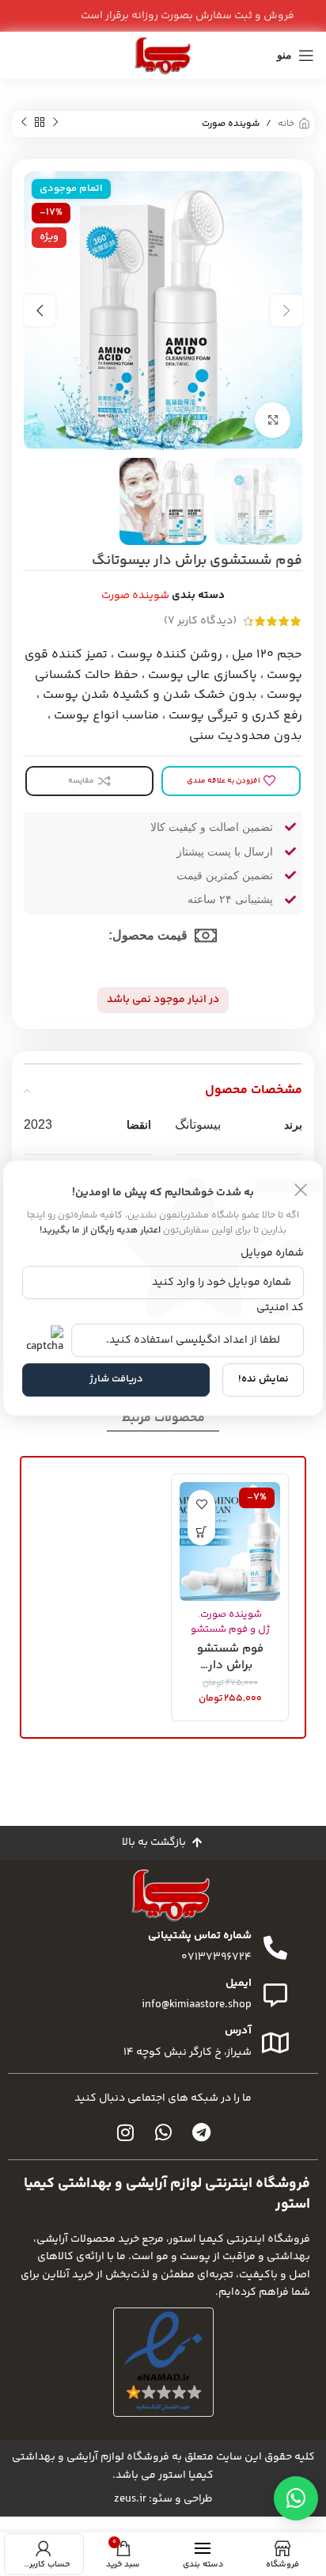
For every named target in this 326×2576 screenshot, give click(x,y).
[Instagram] (125, 2132)
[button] (201, 1532)
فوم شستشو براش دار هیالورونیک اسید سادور (230, 1656)
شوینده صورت (231, 124)
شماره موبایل (272, 1253)
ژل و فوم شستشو (230, 1629)
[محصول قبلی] (55, 123)
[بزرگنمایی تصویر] (273, 420)
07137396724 (216, 1957)
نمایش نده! (263, 1379)
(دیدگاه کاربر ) (200, 621)
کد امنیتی (280, 1308)
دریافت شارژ (116, 1379)
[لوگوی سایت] (163, 55)
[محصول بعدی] (24, 123)
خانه (286, 124)
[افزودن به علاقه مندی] (201, 1504)
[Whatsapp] (163, 2132)
